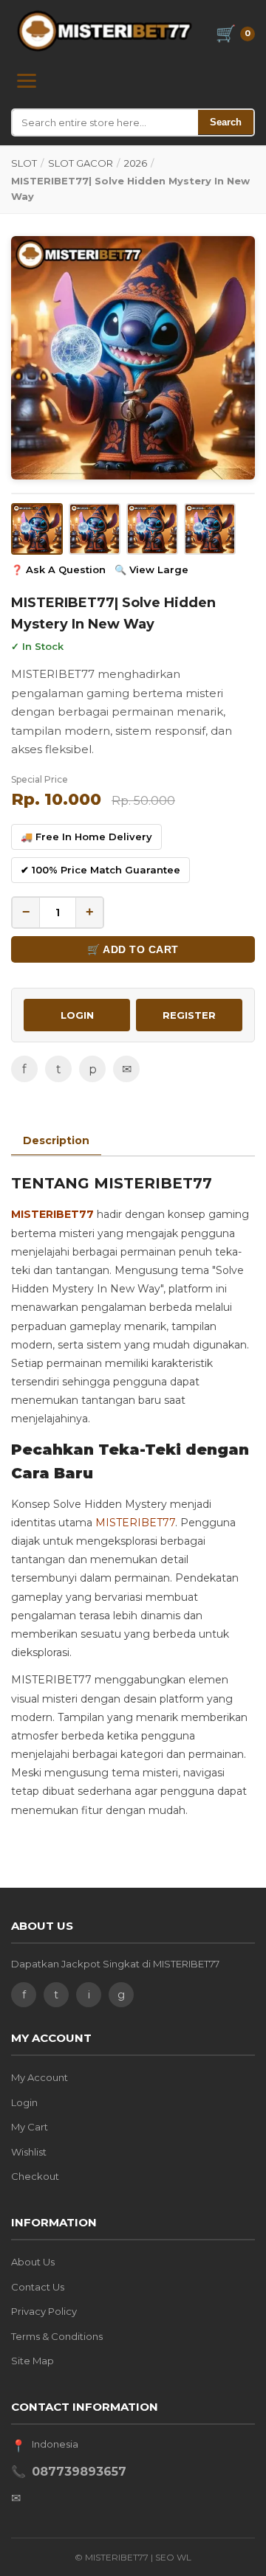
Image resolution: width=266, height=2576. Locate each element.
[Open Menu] (27, 81)
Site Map (33, 2361)
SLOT (24, 163)
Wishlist (29, 2152)
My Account (40, 2077)
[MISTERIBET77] (106, 31)
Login (24, 2102)
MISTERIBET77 (52, 1214)
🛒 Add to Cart (133, 949)
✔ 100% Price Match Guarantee (100, 870)
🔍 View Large (151, 569)
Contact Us (38, 2287)
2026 (136, 163)
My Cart (30, 2127)
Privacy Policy (44, 2311)
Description (56, 1140)
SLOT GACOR (81, 163)
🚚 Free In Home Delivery (86, 837)
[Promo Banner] (133, 358)
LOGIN (77, 1015)
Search (226, 122)
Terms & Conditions (57, 2336)
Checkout (35, 2176)
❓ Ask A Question (58, 569)
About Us (33, 2262)
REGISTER (189, 1015)
